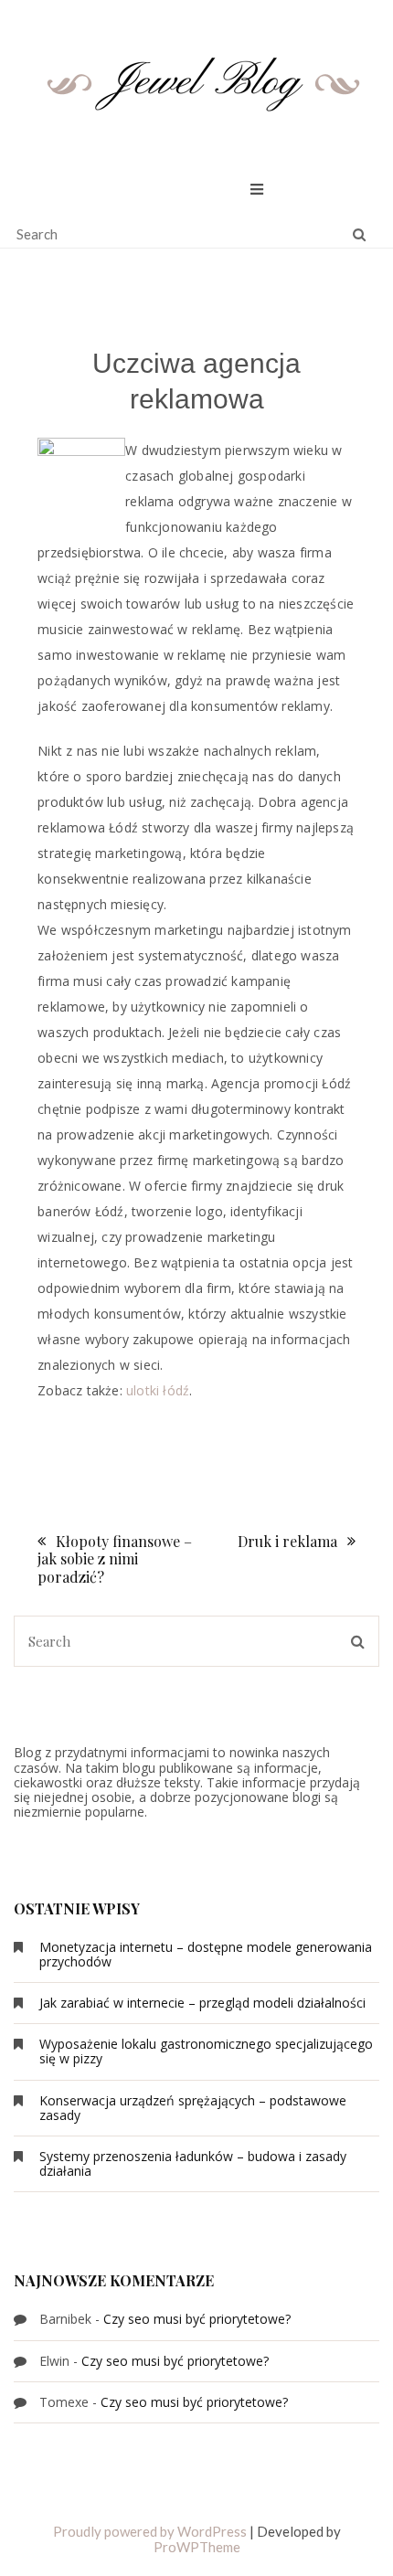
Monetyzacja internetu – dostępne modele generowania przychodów (206, 1954)
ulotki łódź (158, 1390)
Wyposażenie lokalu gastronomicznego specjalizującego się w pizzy (206, 2051)
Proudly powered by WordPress (150, 2531)
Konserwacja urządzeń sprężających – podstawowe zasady (193, 2108)
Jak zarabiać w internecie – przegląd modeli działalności (202, 2003)
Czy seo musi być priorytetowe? (197, 2319)
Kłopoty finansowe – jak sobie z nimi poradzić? (115, 1558)
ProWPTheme (197, 2547)
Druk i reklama (287, 1541)
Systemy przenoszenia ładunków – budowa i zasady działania (193, 2163)
